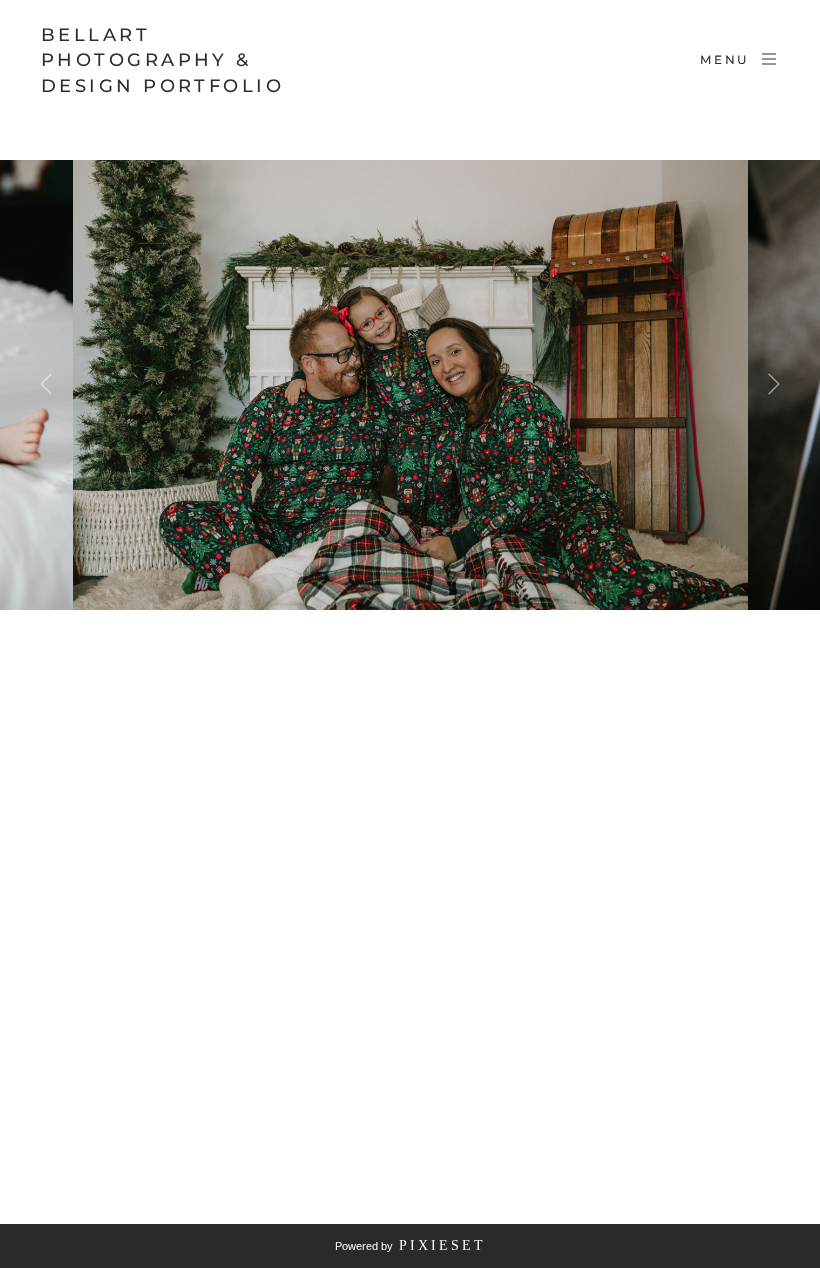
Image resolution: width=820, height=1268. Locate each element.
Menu (724, 59)
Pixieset (442, 1245)
